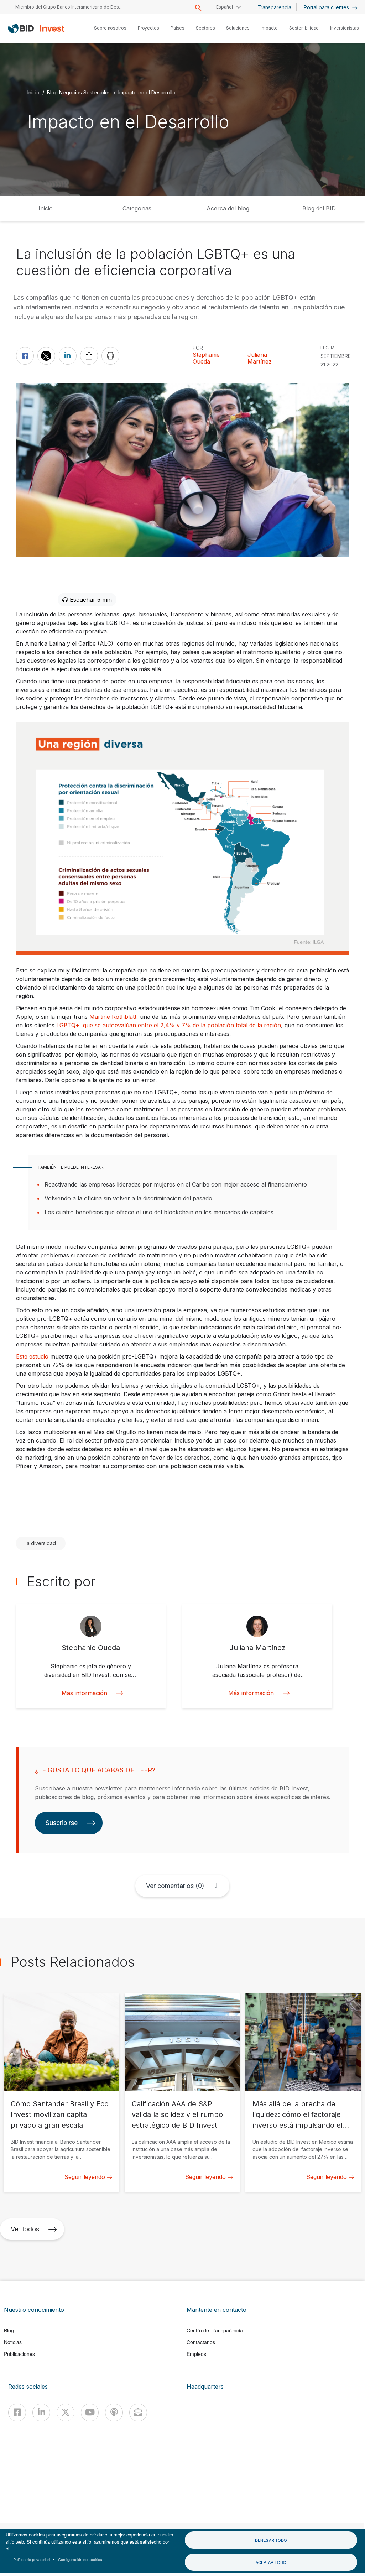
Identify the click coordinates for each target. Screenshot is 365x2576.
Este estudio (32, 1356)
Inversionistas (345, 28)
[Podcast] (114, 2413)
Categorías (137, 208)
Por (198, 348)
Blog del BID (319, 208)
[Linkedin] (41, 2413)
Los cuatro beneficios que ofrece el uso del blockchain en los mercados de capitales (159, 1212)
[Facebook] (17, 2413)
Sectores (205, 28)
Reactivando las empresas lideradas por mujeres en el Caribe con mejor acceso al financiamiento (176, 1184)
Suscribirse (62, 1823)
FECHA (328, 348)
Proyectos (148, 28)
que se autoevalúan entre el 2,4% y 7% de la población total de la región (182, 1025)
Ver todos (25, 2229)
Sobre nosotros (110, 28)
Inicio (33, 92)
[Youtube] (90, 2413)
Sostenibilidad (304, 28)
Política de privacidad (32, 2559)
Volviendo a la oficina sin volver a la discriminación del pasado (128, 1198)
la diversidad (41, 1543)
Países (178, 28)
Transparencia (274, 7)
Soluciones (238, 28)
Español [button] (225, 7)
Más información (84, 1693)
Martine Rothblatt (113, 1017)
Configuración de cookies (80, 2559)
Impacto (269, 28)
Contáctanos (201, 2342)
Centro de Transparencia (215, 2330)
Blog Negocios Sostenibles (79, 92)
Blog (9, 2330)
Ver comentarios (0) (175, 1886)
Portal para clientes (327, 7)
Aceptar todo (271, 2562)
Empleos (196, 2354)
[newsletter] (138, 2413)
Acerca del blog (228, 208)
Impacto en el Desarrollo (147, 92)
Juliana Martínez (260, 358)
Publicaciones (19, 2354)
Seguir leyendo (85, 2177)
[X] (66, 2413)
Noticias (13, 2342)
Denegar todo (271, 2540)
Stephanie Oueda (206, 358)
